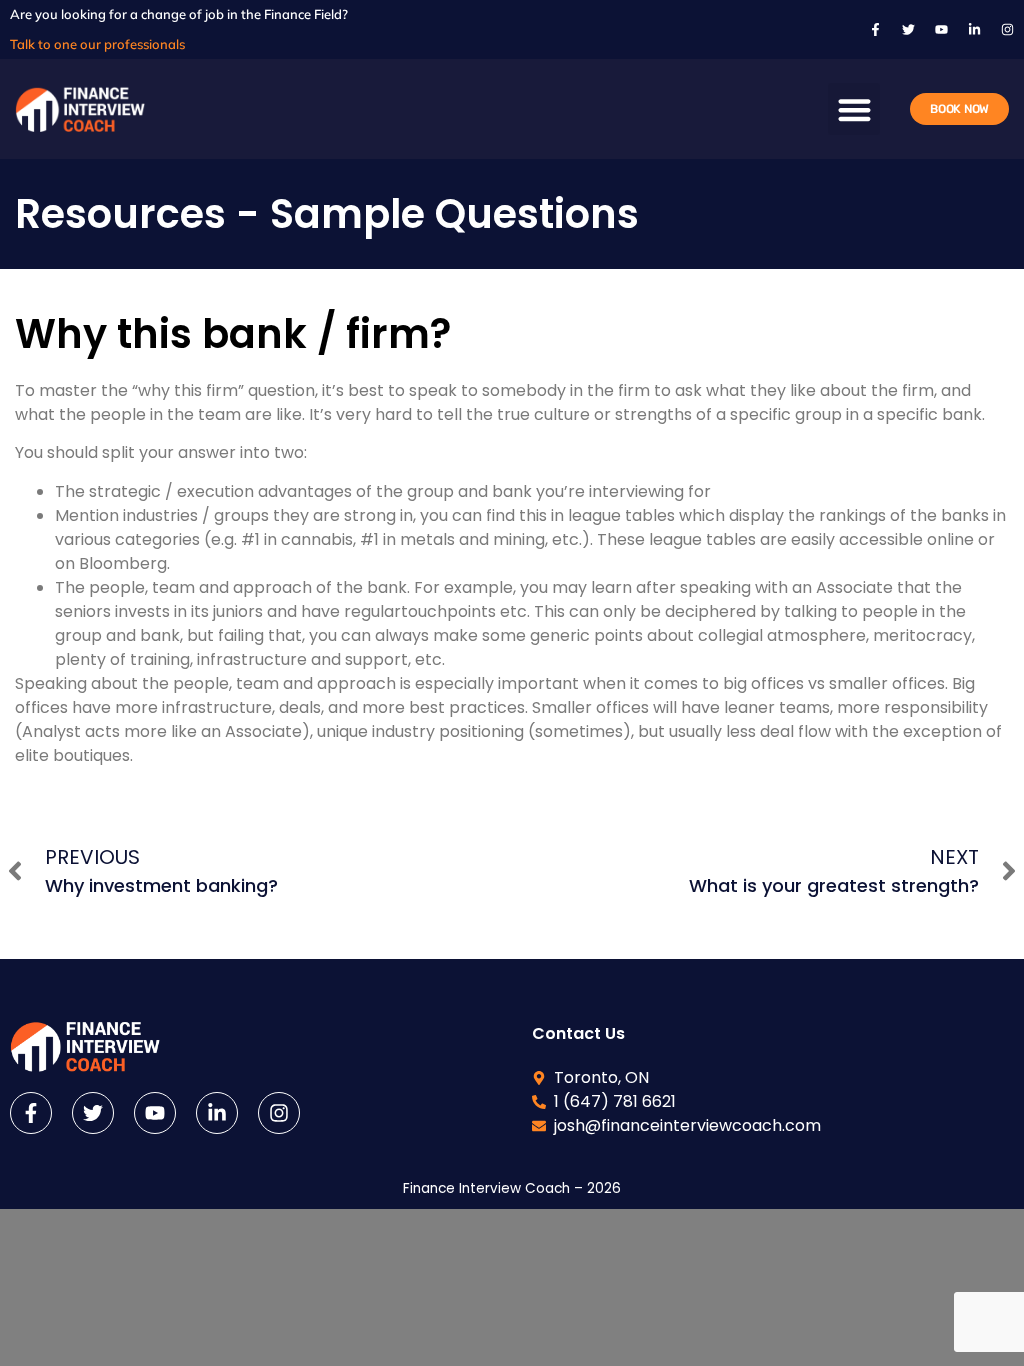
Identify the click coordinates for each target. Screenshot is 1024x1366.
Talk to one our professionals (97, 44)
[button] (854, 109)
